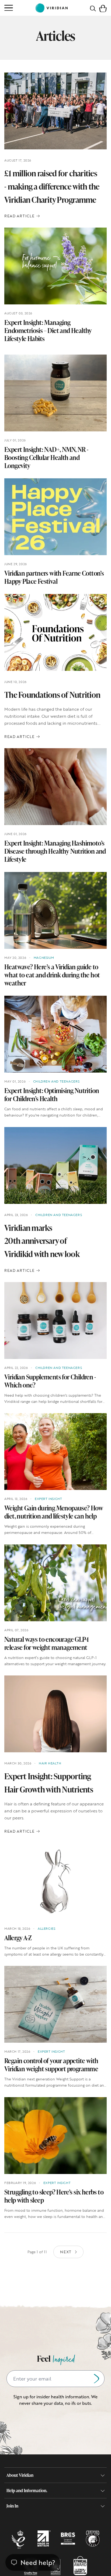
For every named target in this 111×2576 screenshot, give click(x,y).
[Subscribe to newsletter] (96, 2379)
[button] (103, 8)
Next (66, 2252)
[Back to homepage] (51, 8)
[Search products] (93, 8)
